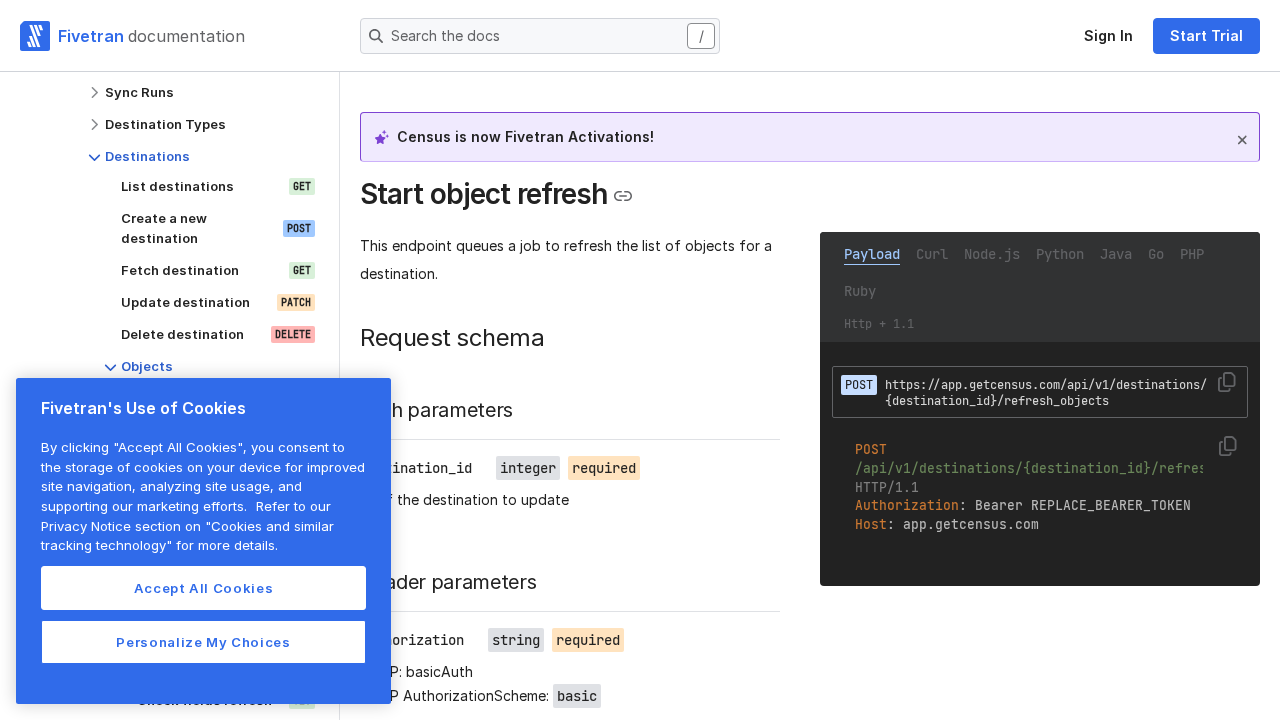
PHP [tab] (1192, 254)
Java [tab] (1116, 254)
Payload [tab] (872, 254)
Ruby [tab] (860, 291)
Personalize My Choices (203, 642)
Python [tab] (1060, 254)
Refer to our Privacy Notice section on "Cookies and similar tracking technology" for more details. (187, 525)
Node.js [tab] (992, 254)
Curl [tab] (932, 254)
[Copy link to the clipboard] (623, 196)
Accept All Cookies (204, 588)
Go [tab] (1156, 254)
